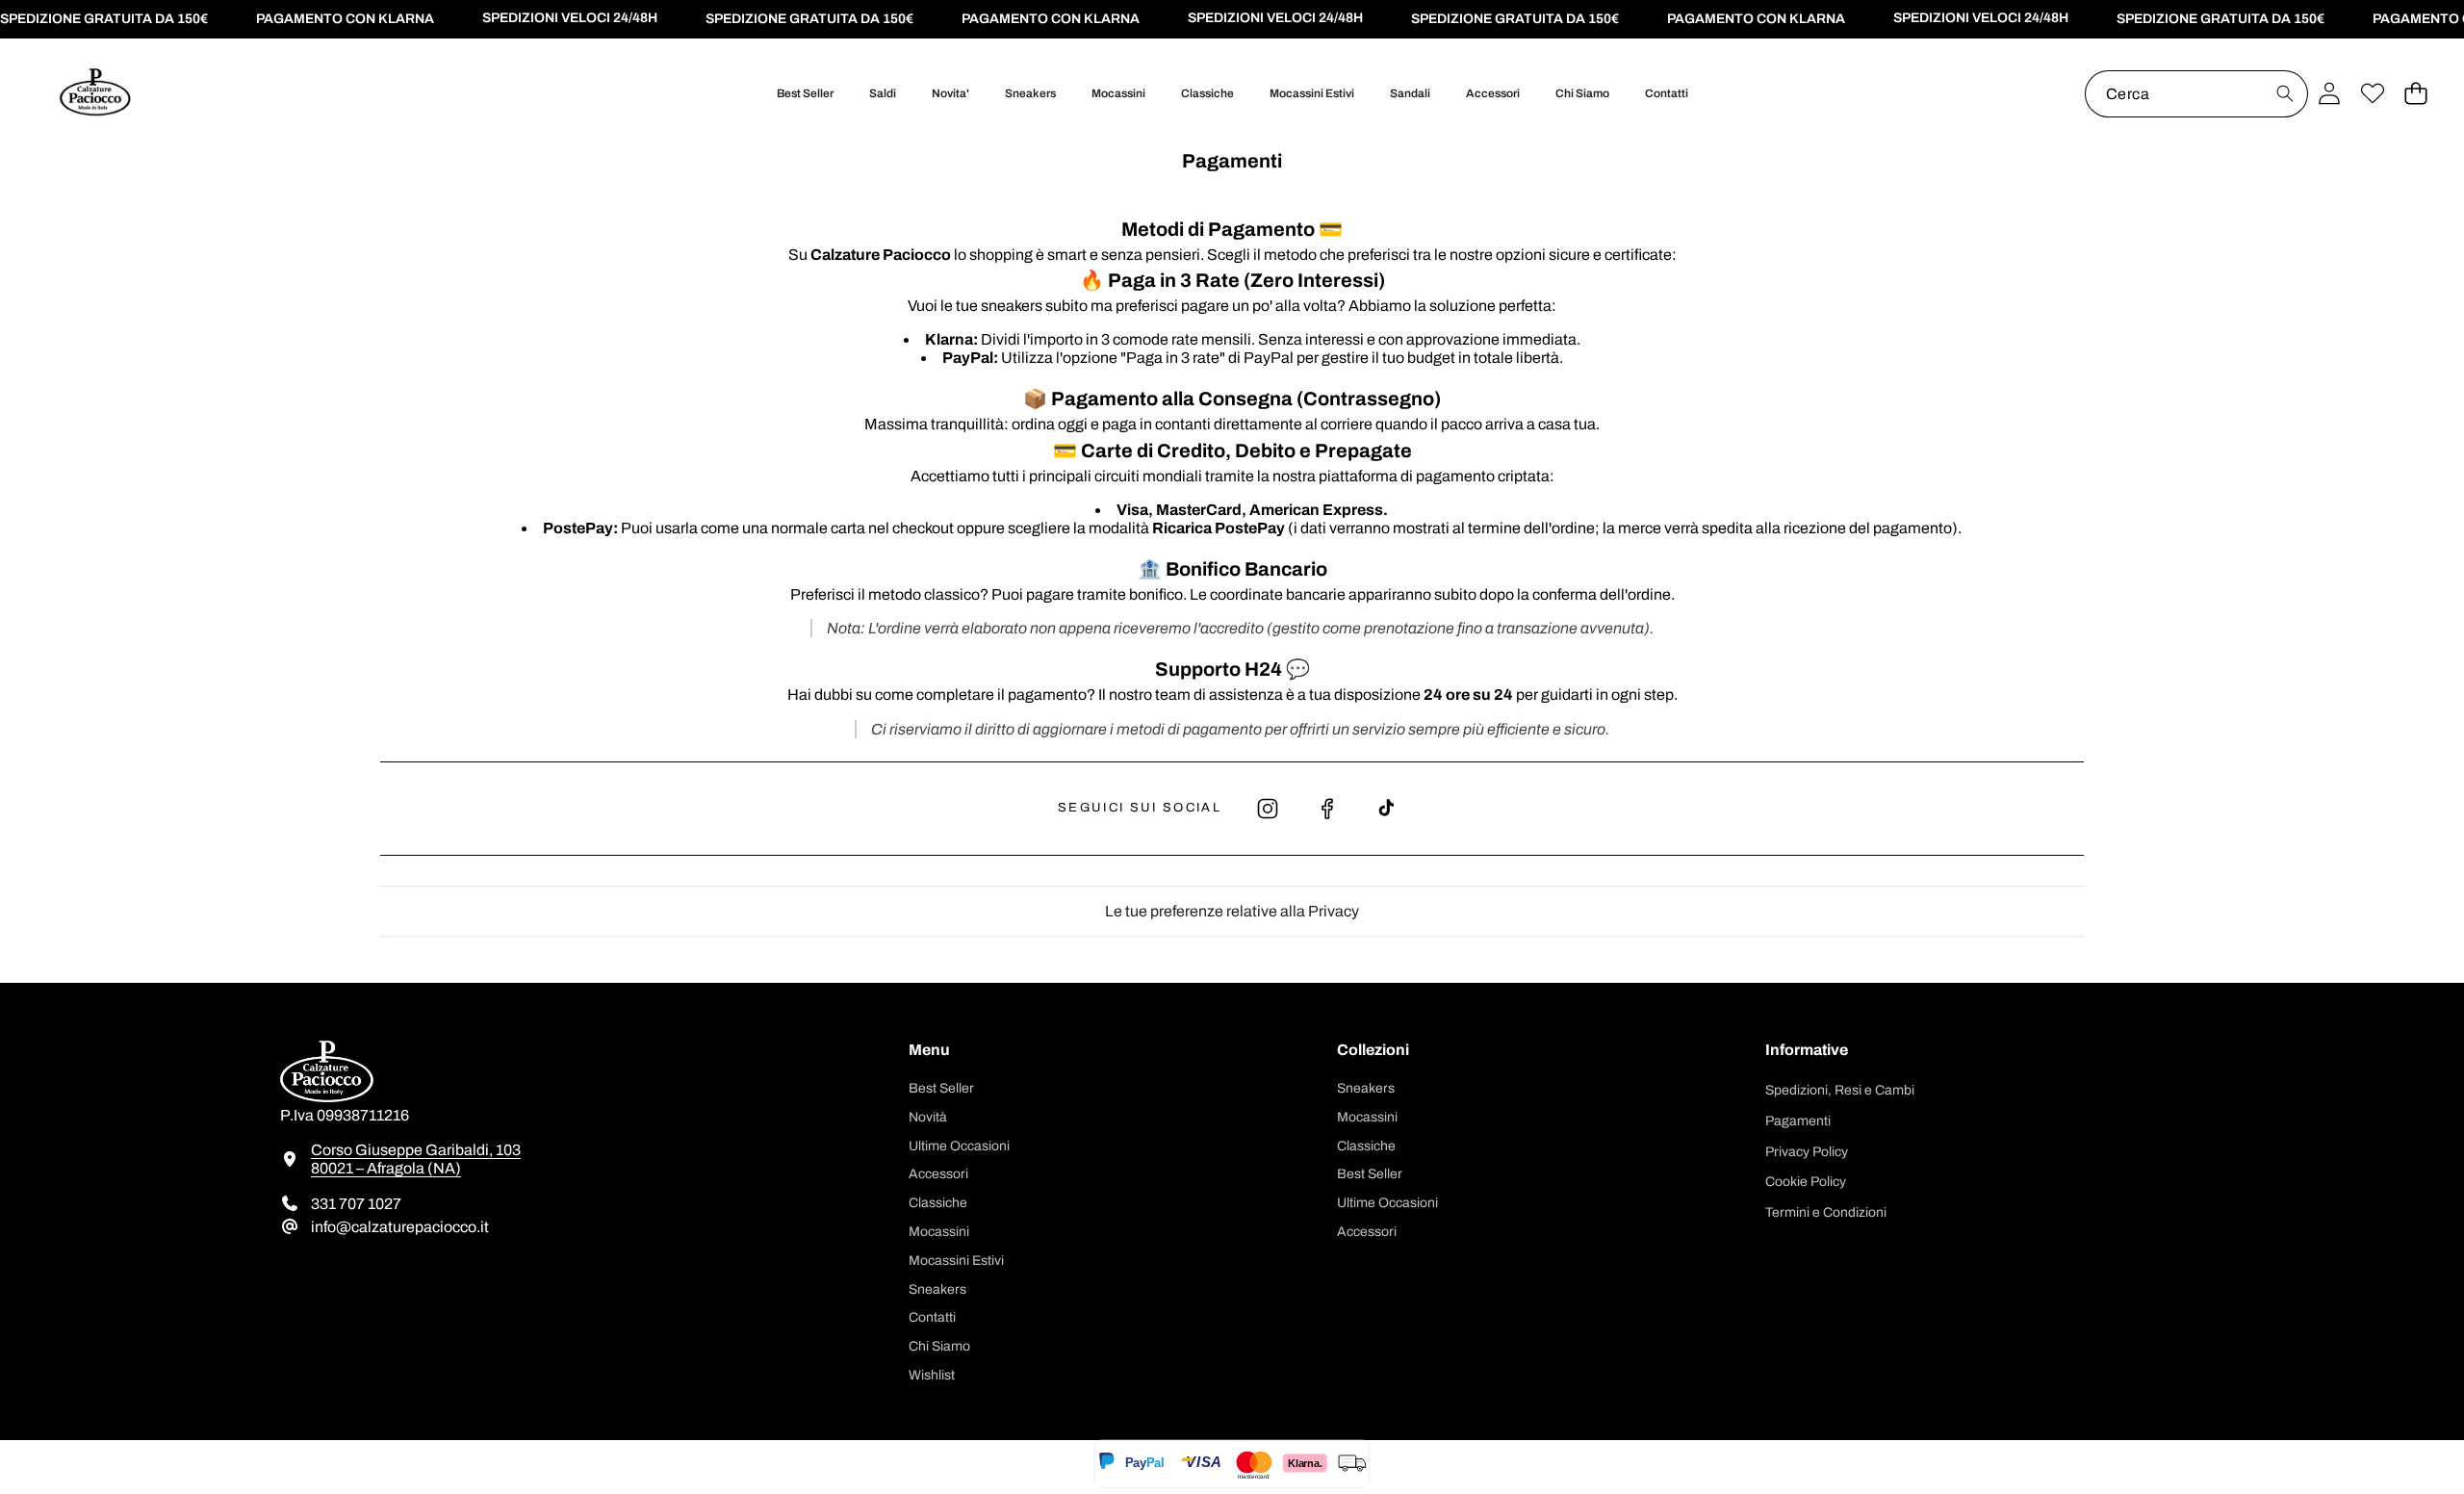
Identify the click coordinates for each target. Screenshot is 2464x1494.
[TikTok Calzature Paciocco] (1387, 809)
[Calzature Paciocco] (94, 94)
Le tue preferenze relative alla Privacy (1232, 911)
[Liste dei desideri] (2372, 94)
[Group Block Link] (570, 1153)
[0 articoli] (2415, 94)
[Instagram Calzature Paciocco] (1268, 809)
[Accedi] (2329, 94)
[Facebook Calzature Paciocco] (1327, 809)
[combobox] (2196, 94)
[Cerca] (2284, 94)
